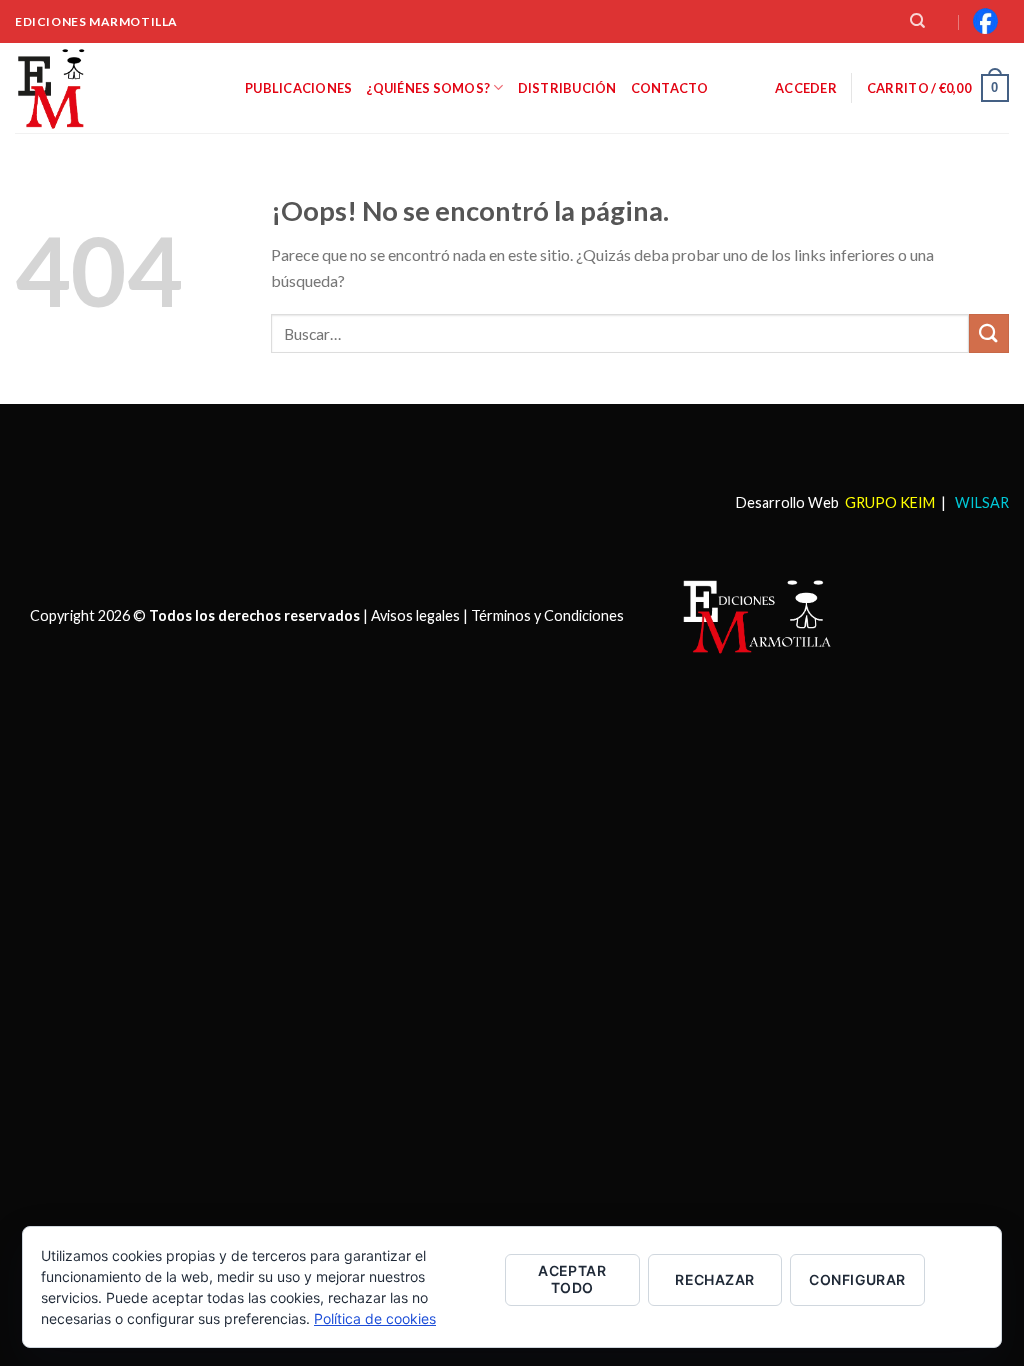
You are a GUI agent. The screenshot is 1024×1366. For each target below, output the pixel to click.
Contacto (670, 88)
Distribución (567, 88)
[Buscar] (917, 21)
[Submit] (989, 333)
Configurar (857, 1279)
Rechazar (714, 1279)
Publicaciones (298, 88)
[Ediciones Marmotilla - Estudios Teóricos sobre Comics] (115, 88)
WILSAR (980, 502)
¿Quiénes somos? (428, 88)
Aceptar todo (572, 1279)
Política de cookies (375, 1318)
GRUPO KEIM (890, 502)
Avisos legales (415, 615)
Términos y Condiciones (547, 615)
